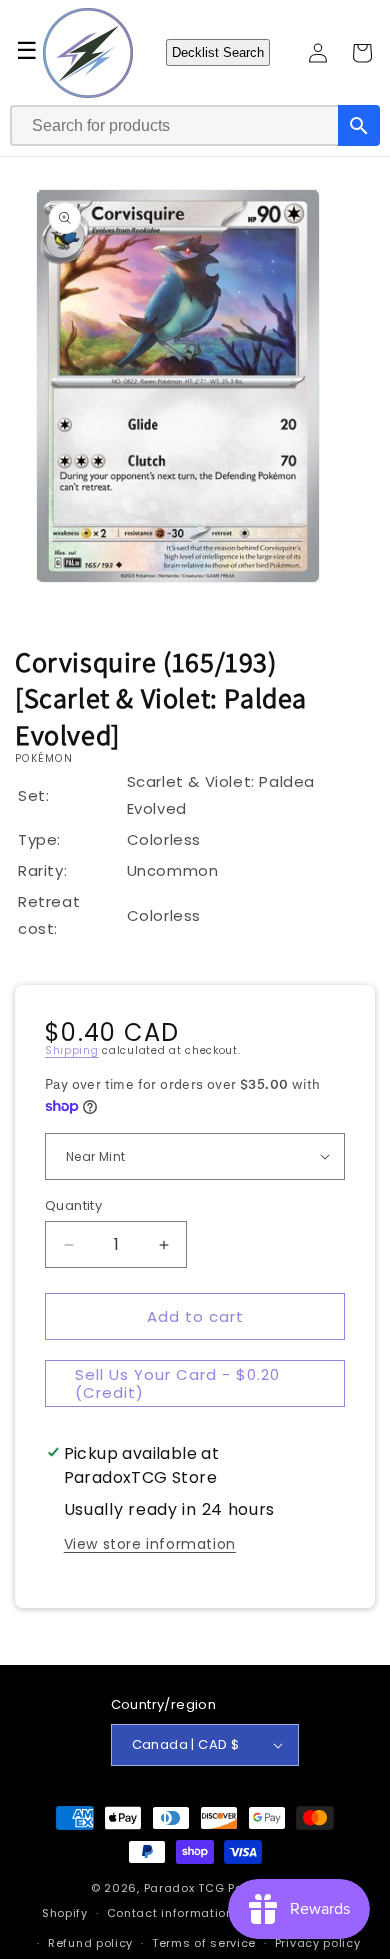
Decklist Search (218, 52)
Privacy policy (318, 1943)
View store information (150, 1544)
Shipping (72, 1050)
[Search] (359, 125)
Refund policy (90, 1943)
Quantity (73, 1205)
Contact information (170, 1913)
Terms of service (204, 1943)
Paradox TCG (184, 1888)
